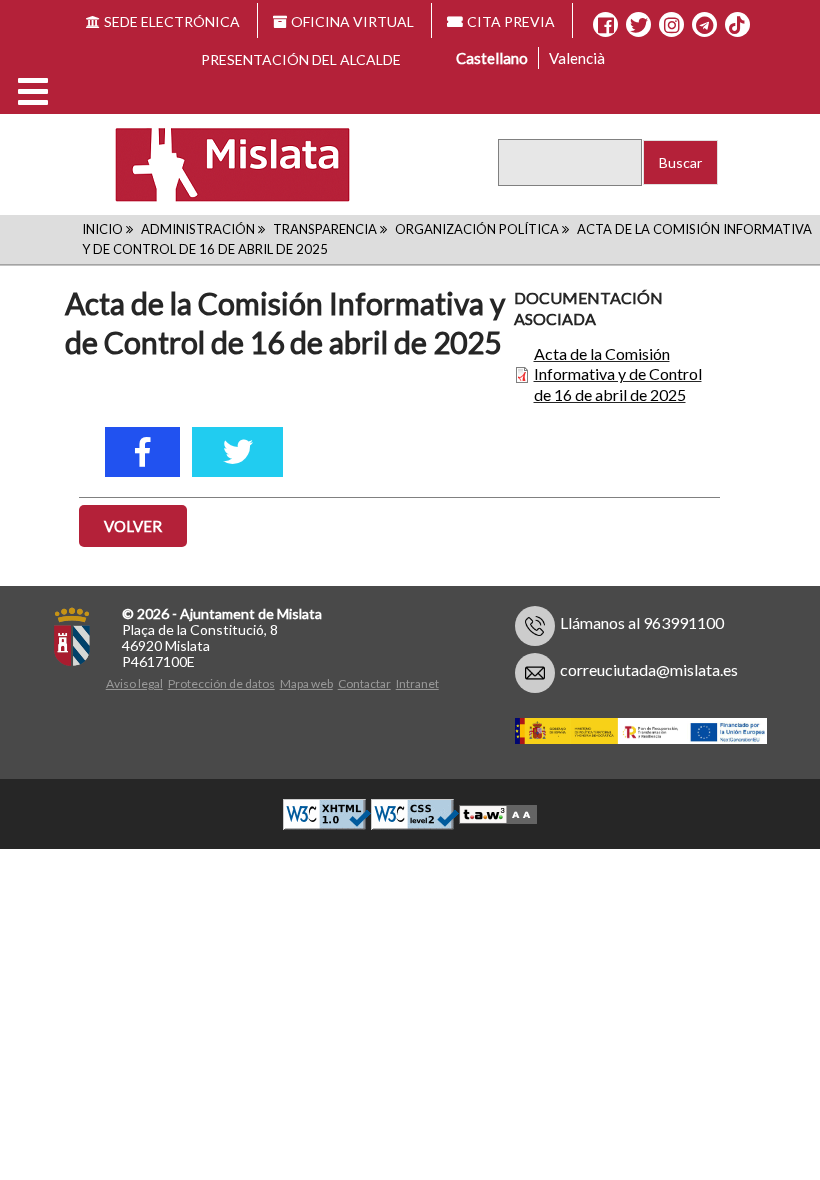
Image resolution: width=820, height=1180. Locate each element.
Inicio (102, 229)
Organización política (477, 229)
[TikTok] (737, 25)
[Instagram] (671, 25)
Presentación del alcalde (301, 59)
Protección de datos (221, 683)
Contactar (364, 683)
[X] (638, 25)
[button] (33, 91)
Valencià (577, 58)
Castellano (492, 58)
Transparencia (325, 229)
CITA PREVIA (511, 21)
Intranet (417, 683)
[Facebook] (605, 25)
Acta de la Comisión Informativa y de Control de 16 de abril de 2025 (618, 374)
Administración (198, 229)
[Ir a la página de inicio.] (219, 163)
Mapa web (306, 683)
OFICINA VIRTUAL (352, 21)
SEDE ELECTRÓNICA (172, 21)
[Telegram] (704, 25)
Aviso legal (134, 683)
